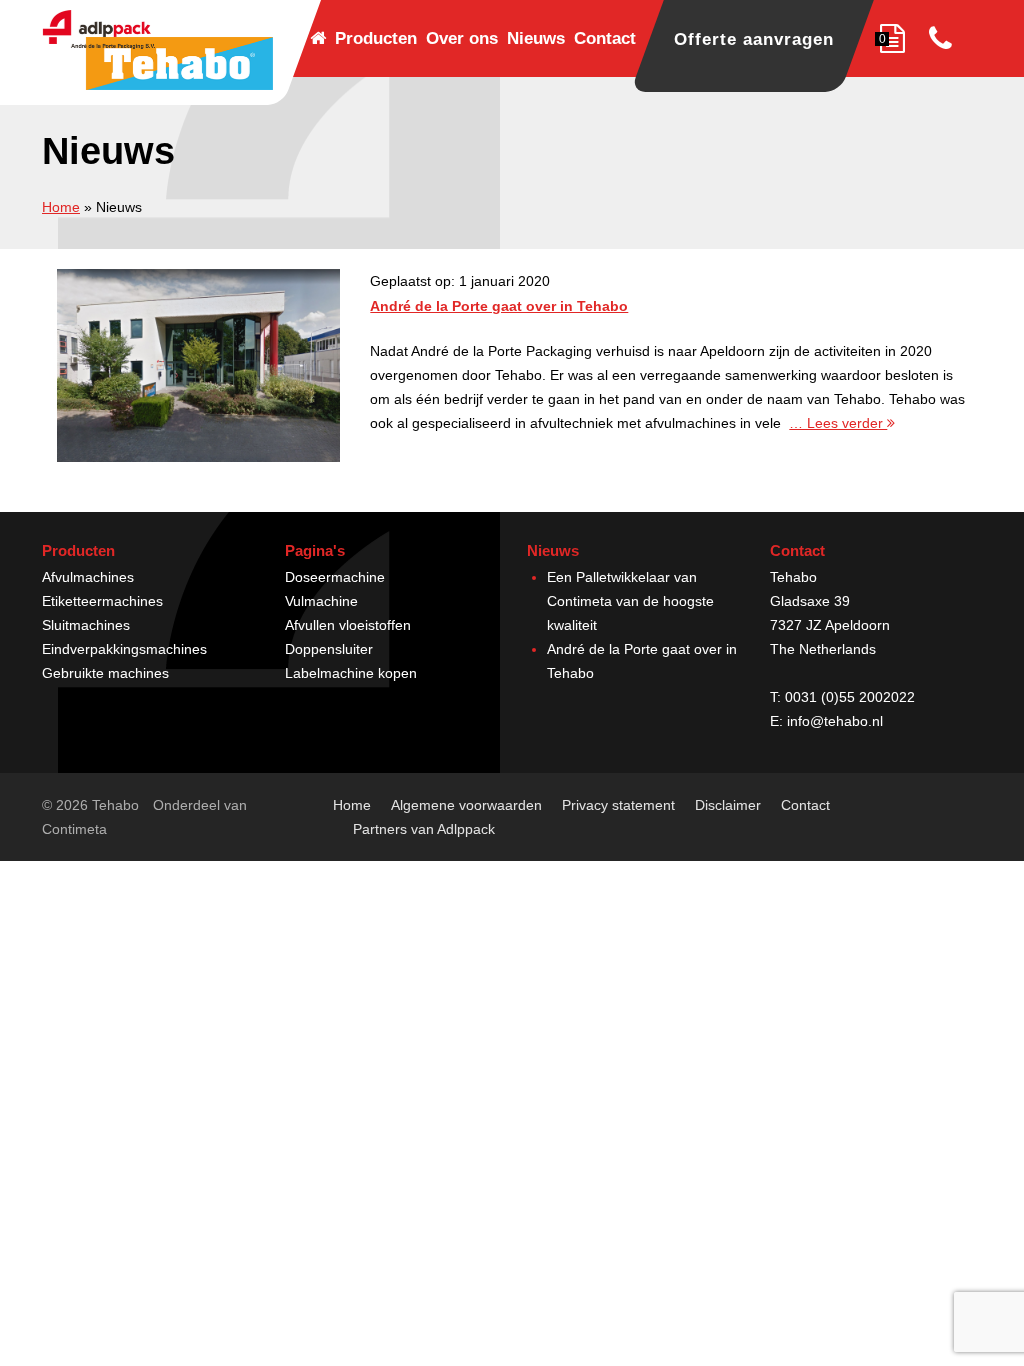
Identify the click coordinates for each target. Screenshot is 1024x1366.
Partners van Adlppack (424, 829)
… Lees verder (838, 423)
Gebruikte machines (105, 673)
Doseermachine (335, 577)
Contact (605, 38)
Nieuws (536, 38)
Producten (376, 38)
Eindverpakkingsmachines (124, 649)
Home (61, 207)
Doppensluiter (329, 649)
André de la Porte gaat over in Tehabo (499, 306)
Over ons (462, 38)
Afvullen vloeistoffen (348, 625)
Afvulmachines (88, 577)
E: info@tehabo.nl (826, 721)
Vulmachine (321, 601)
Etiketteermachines (102, 601)
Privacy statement (618, 805)
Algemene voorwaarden (466, 805)
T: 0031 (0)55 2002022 (842, 697)
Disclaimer (728, 805)
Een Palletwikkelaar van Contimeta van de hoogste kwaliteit (630, 601)
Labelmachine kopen (351, 673)
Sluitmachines (86, 625)
